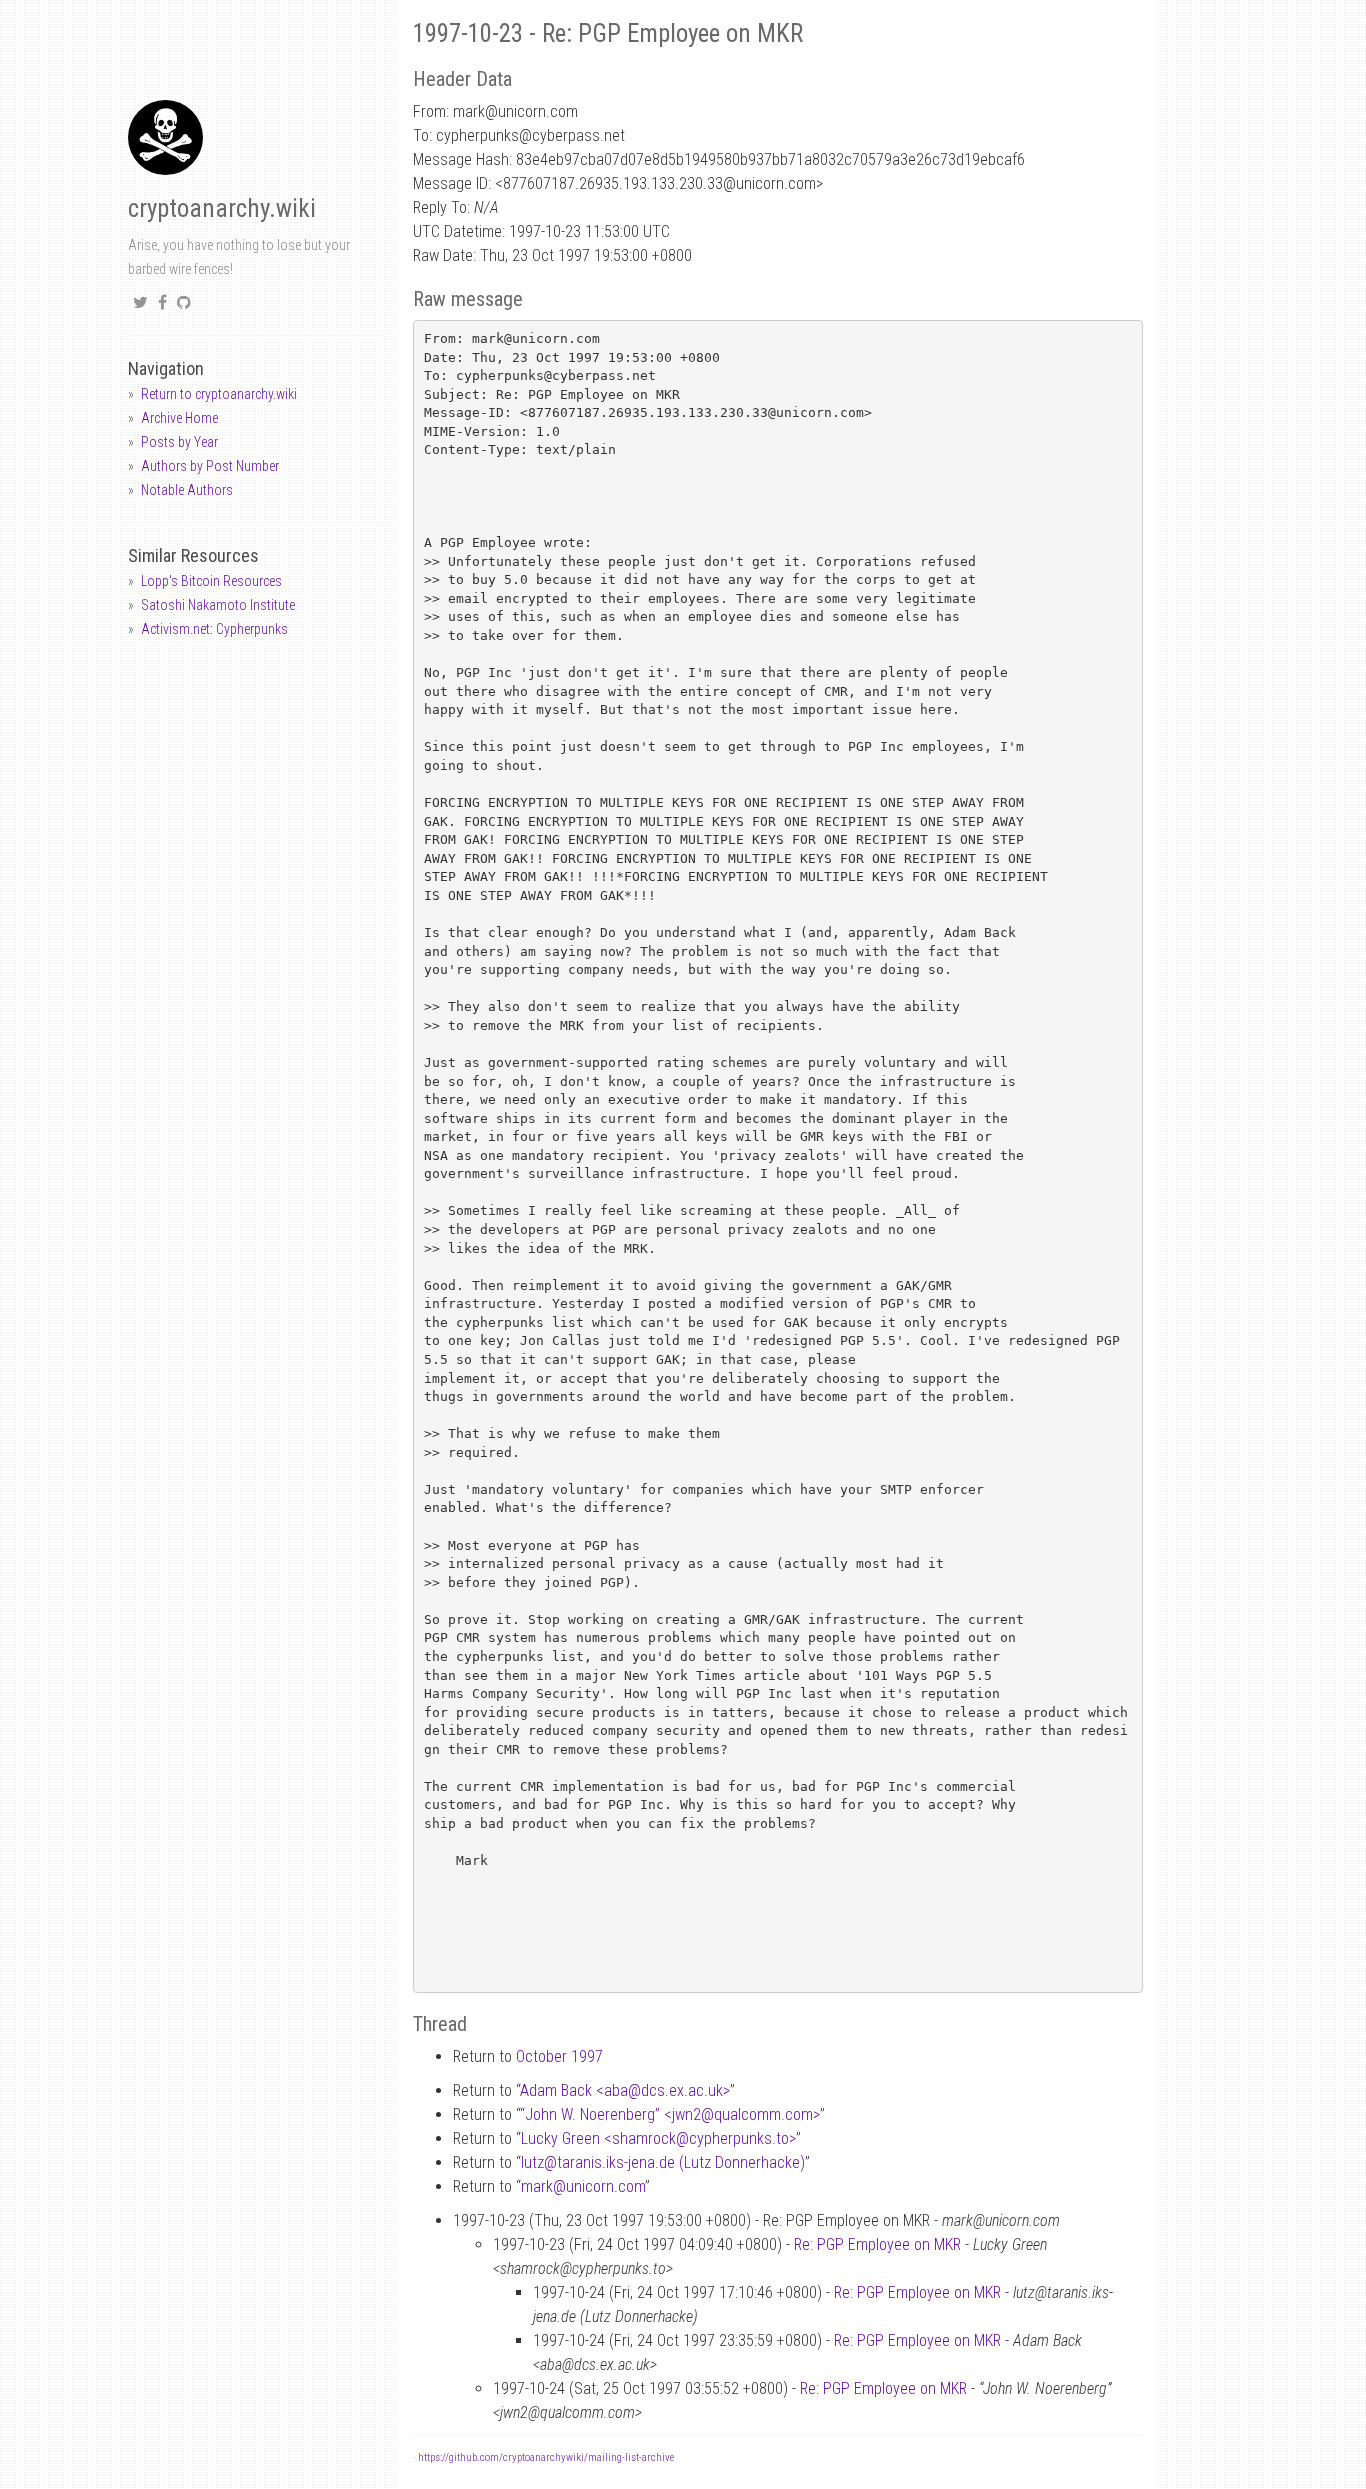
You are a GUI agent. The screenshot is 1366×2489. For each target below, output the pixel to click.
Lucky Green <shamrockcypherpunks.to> (658, 2138)
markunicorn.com (583, 2186)
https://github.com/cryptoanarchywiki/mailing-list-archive (546, 2457)
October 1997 (559, 2056)
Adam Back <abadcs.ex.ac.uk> (625, 2090)
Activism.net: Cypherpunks (214, 629)
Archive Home (179, 418)
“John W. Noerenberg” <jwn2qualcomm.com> (670, 2114)
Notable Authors (187, 490)
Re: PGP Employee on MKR (877, 2244)
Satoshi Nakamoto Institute (218, 605)
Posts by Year (179, 442)
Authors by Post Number (210, 466)
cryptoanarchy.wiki (222, 208)
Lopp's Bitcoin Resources (211, 581)
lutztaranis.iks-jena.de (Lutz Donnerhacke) (663, 2162)
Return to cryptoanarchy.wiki (219, 394)
